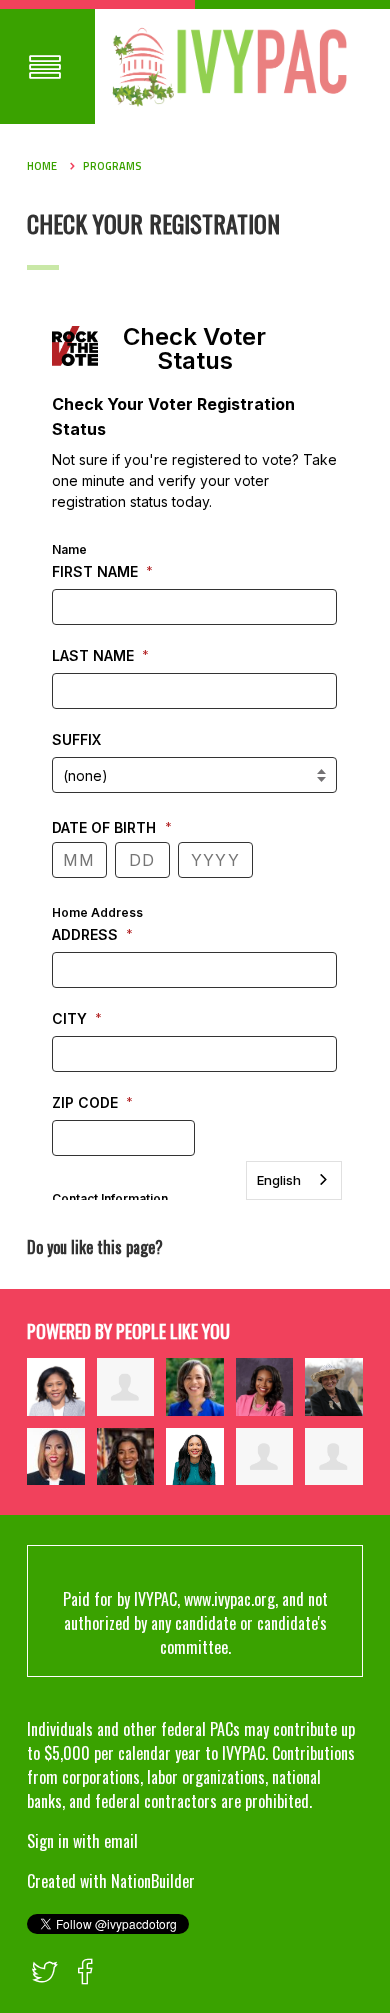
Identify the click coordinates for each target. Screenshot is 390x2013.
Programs (112, 166)
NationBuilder (153, 1881)
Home (42, 166)
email (121, 1841)
